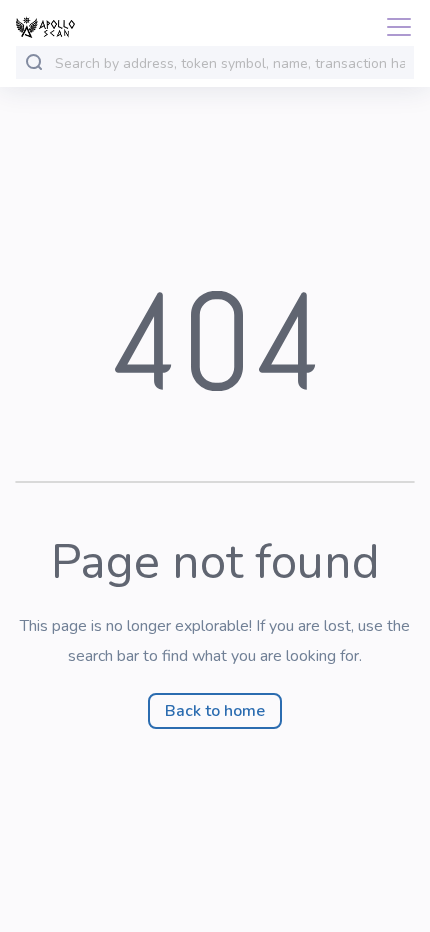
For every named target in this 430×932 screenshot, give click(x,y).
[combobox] (230, 63)
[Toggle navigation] (393, 27)
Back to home (215, 711)
